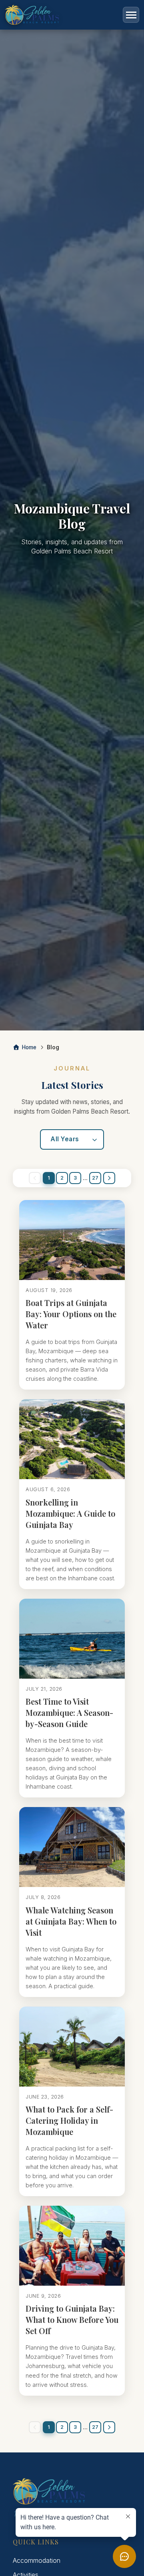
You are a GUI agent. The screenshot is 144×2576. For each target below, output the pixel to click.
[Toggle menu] (131, 15)
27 (95, 1178)
